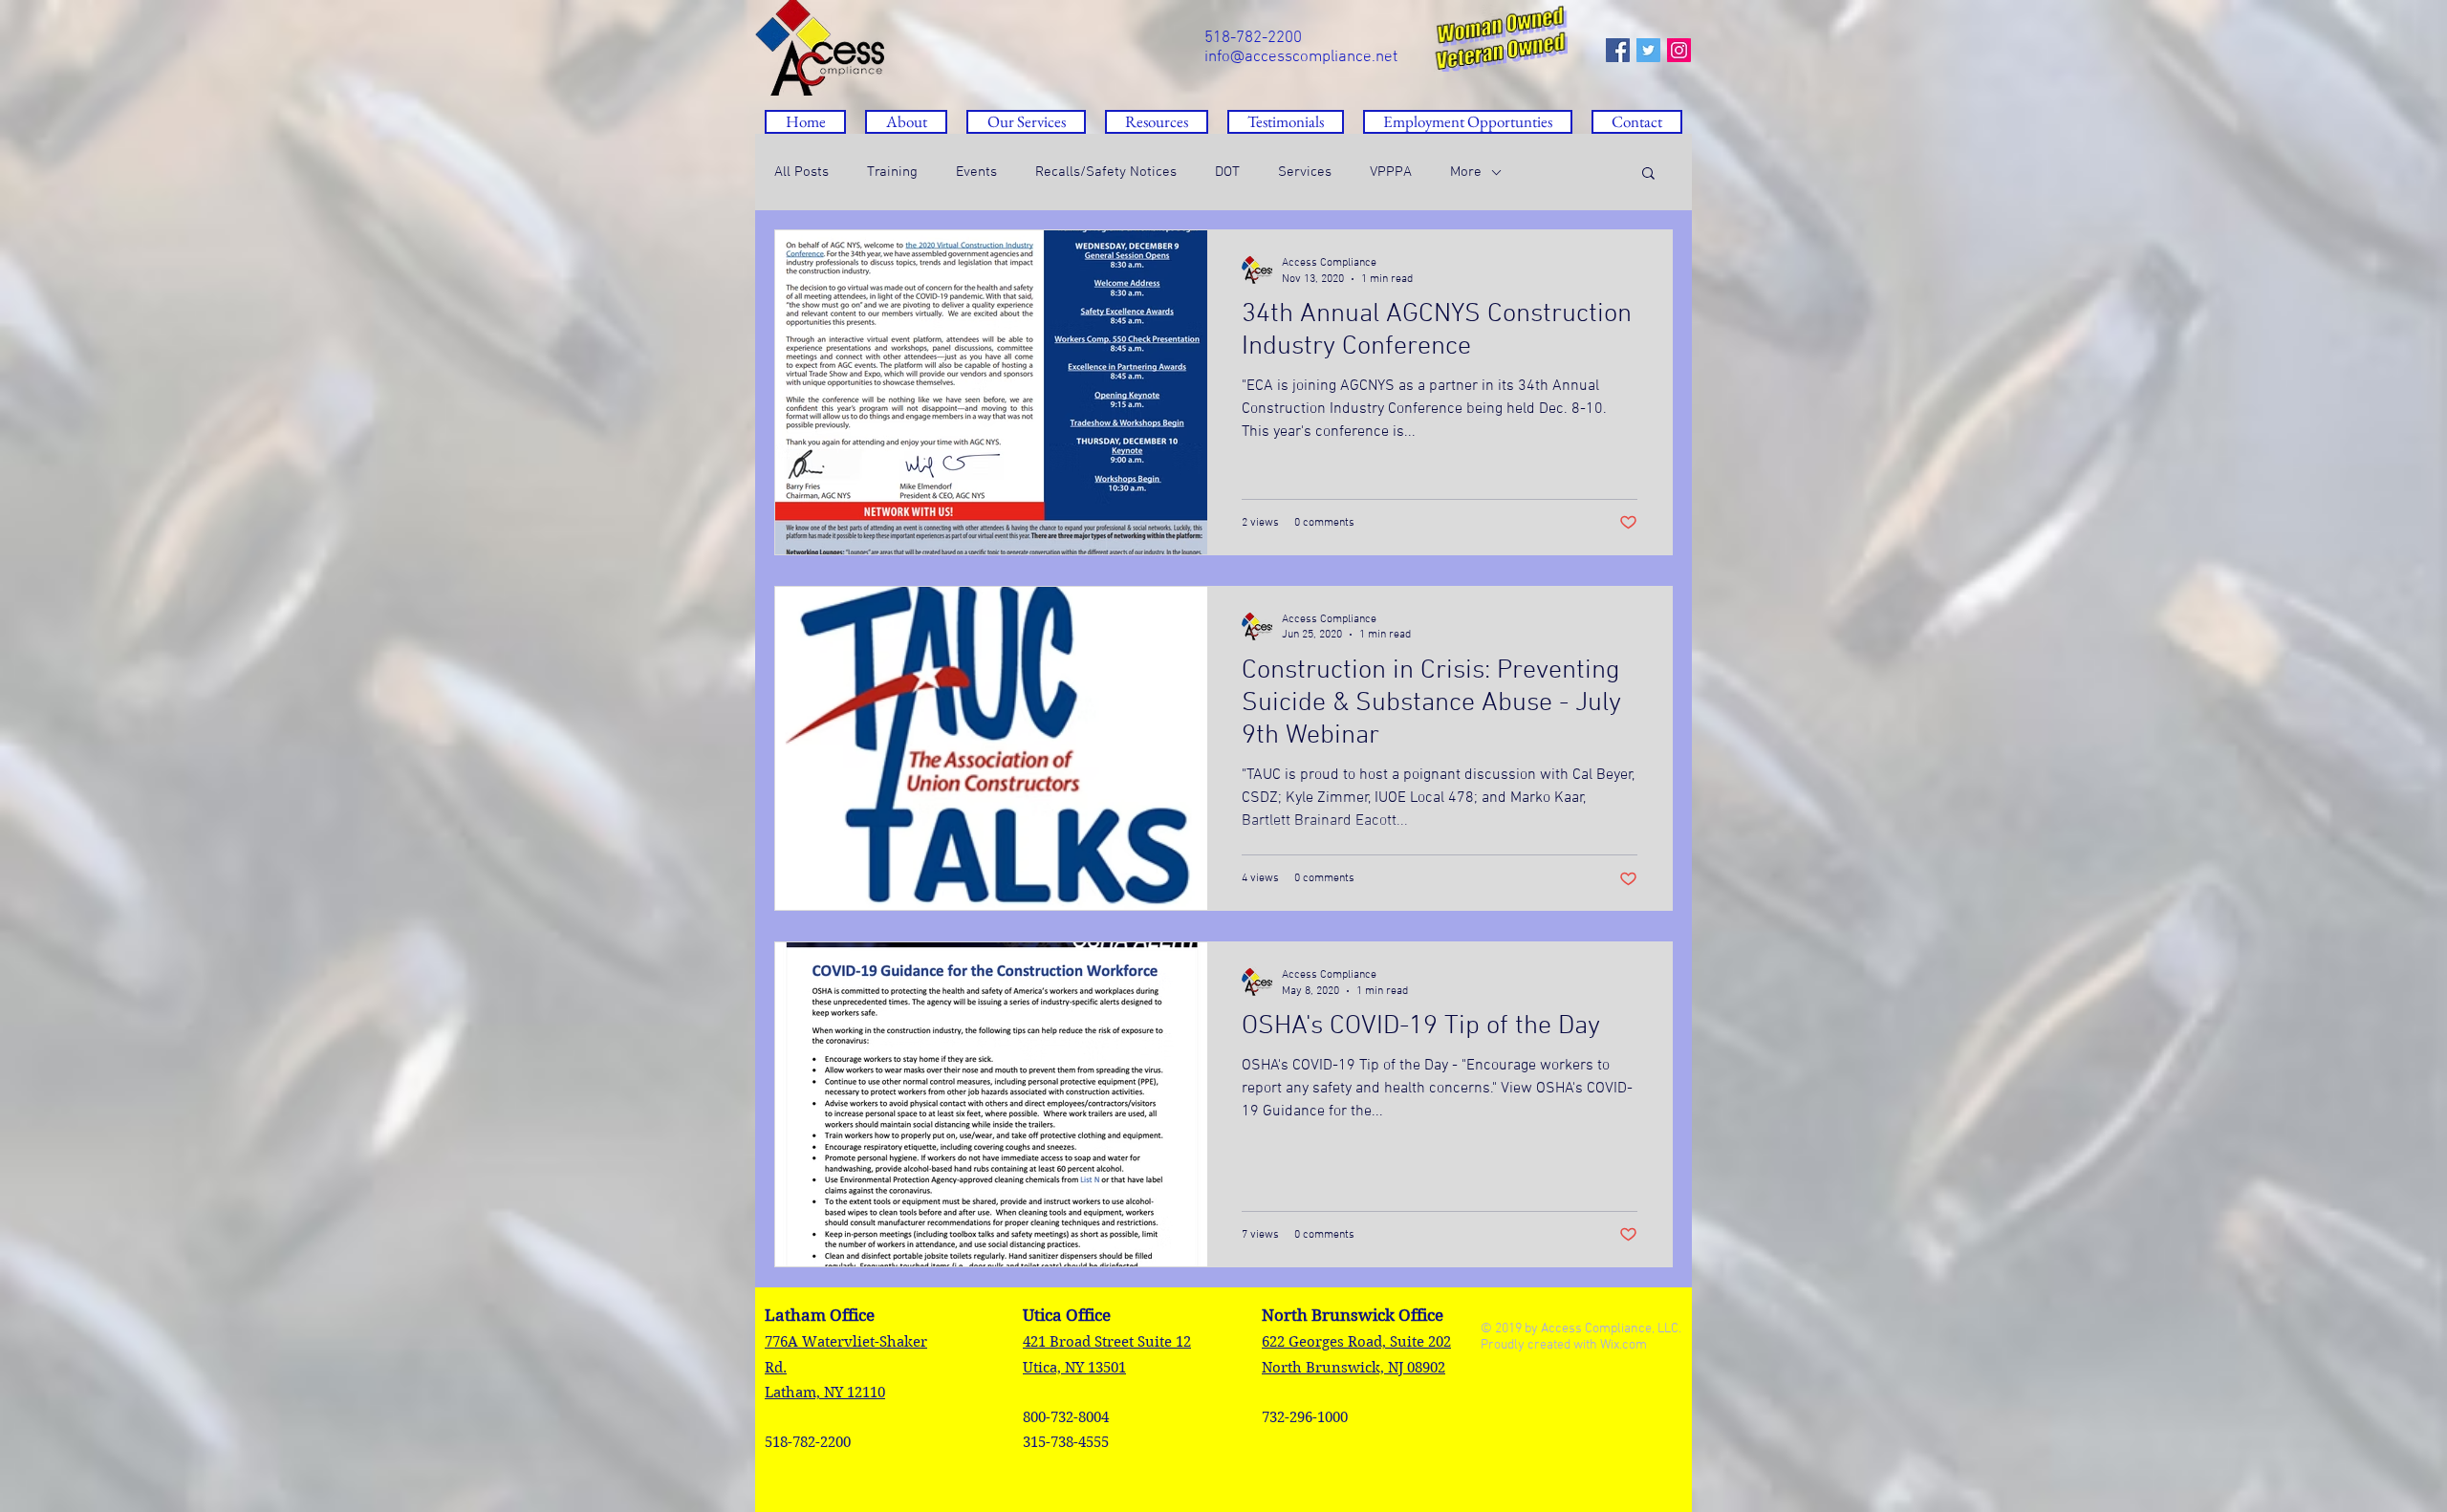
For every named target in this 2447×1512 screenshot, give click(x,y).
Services (1305, 172)
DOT (1227, 172)
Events (976, 172)
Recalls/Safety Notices (1106, 172)
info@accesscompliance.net (1301, 57)
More (1466, 172)
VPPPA (1391, 172)
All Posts (801, 172)
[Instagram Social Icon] (1679, 50)
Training (892, 172)
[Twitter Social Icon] (1648, 50)
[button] (1157, 122)
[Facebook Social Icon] (1618, 50)
